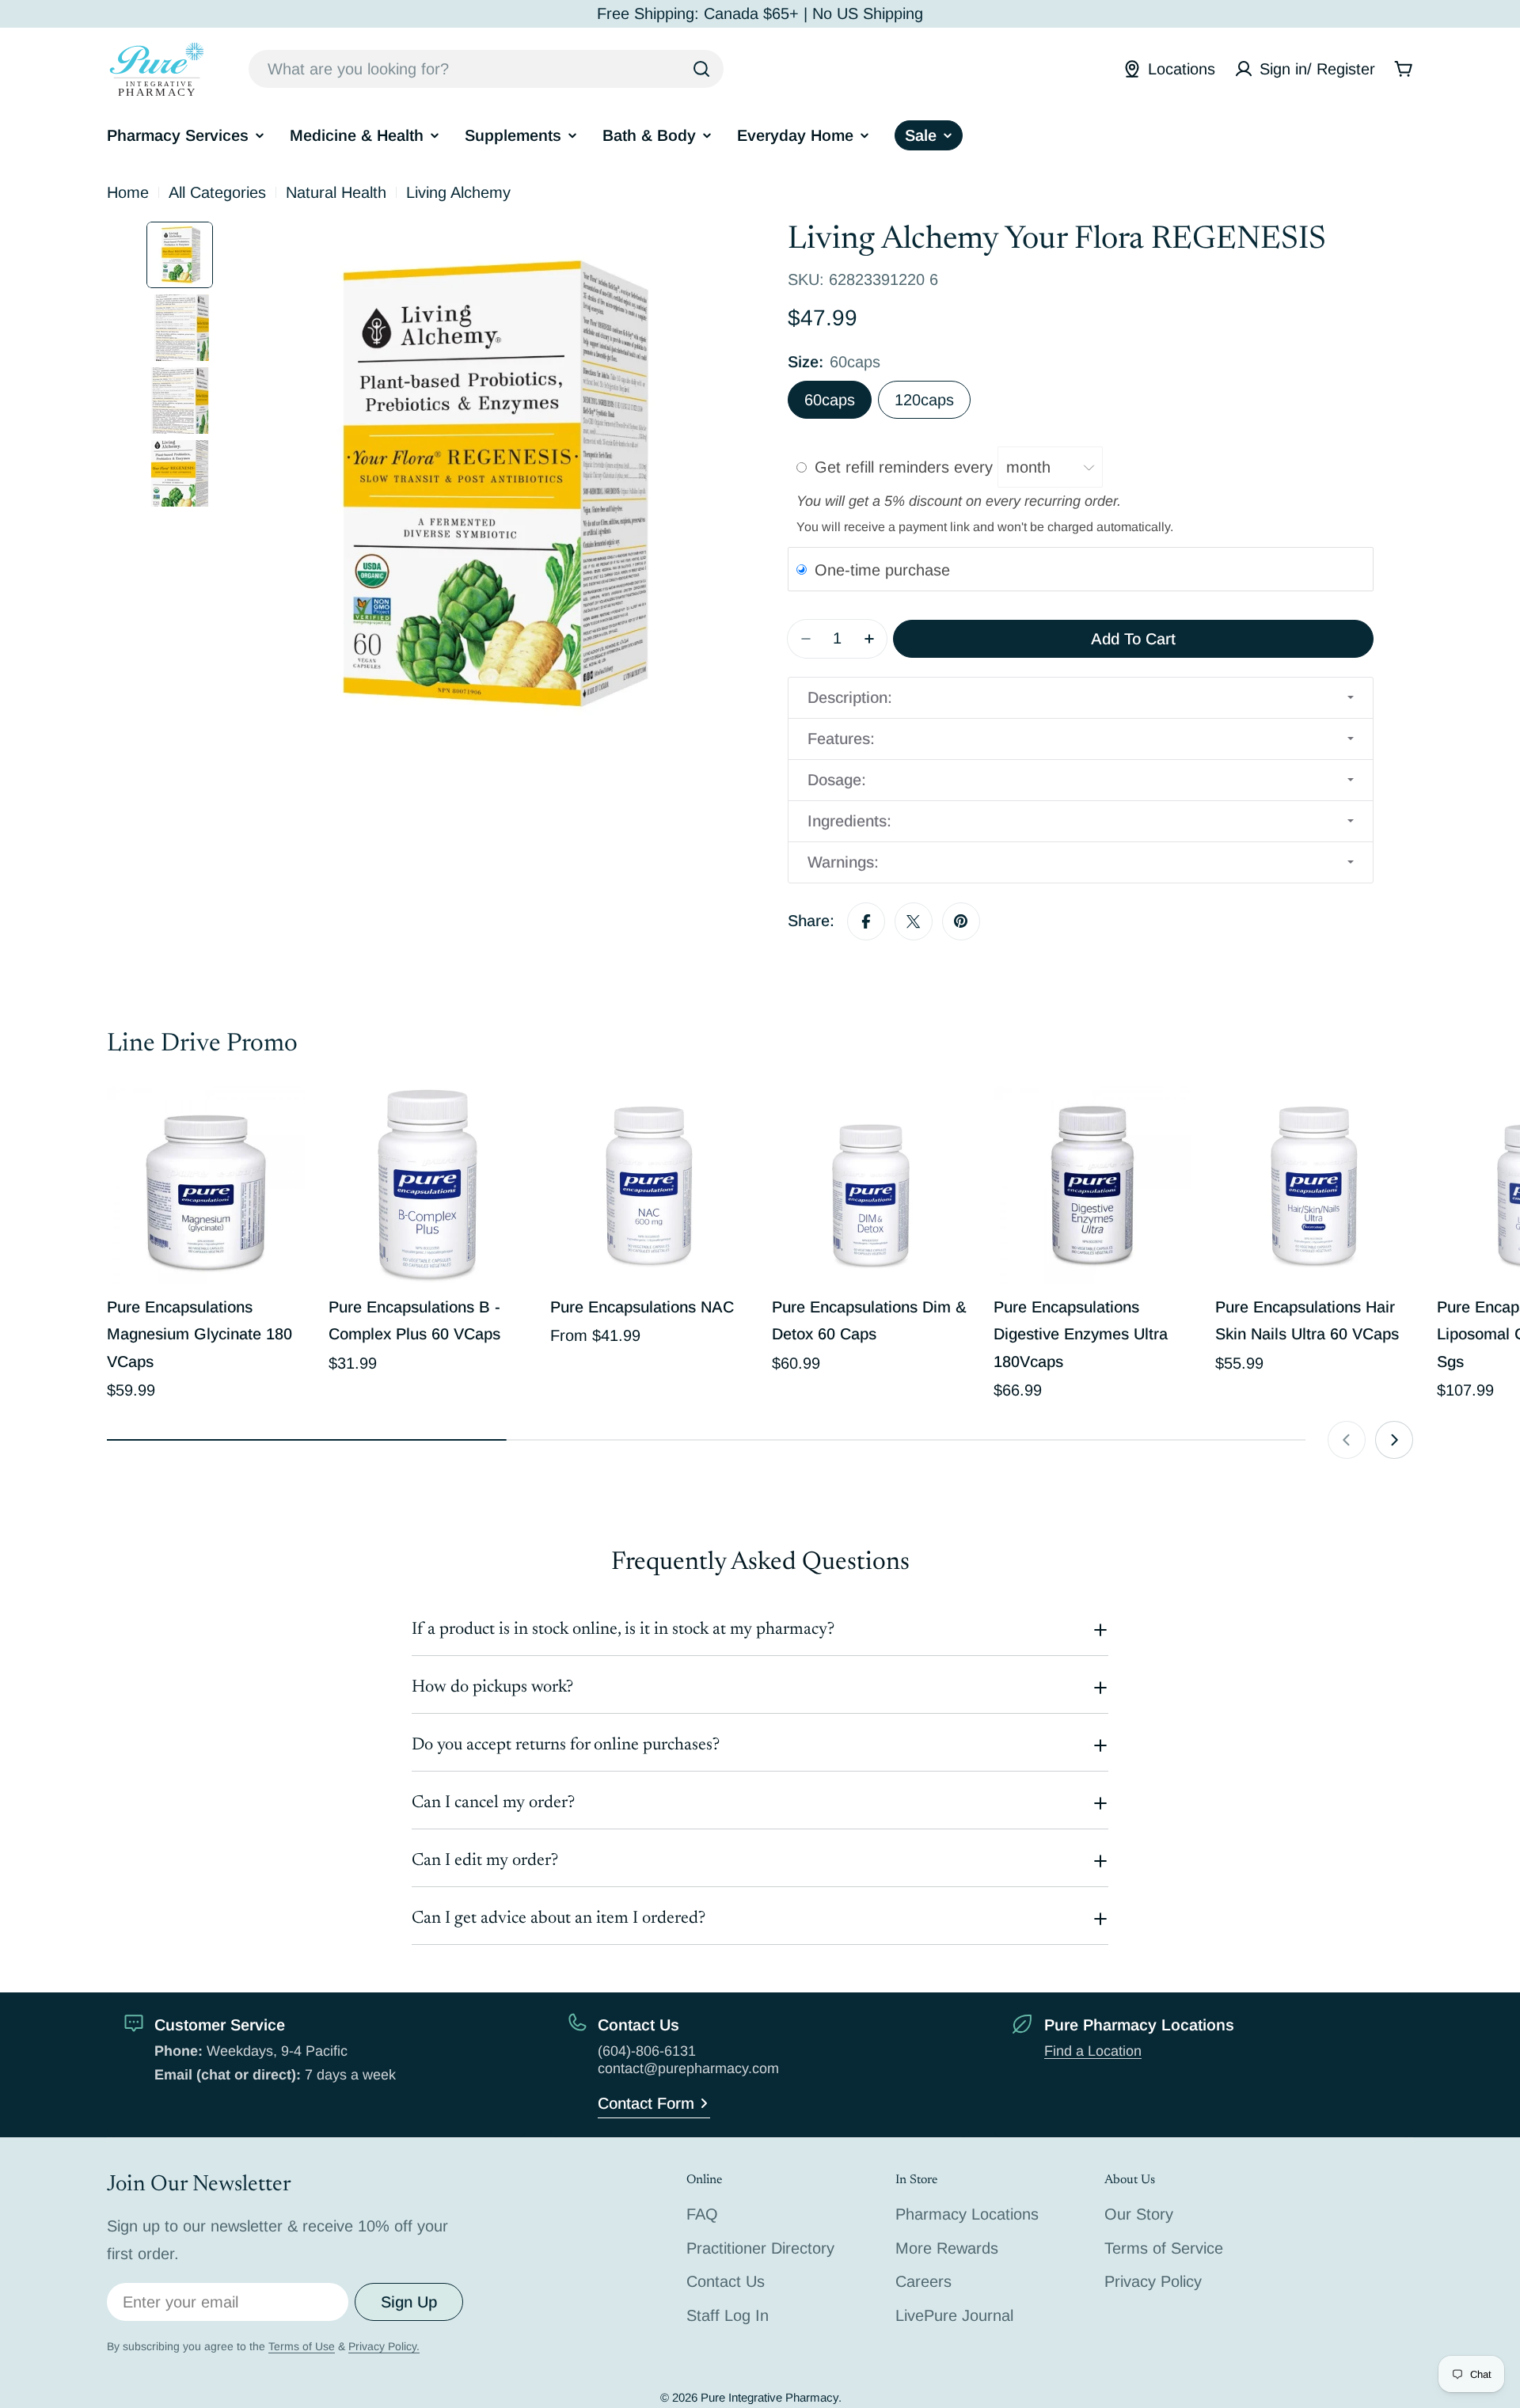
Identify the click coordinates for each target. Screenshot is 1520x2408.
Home (128, 192)
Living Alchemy (458, 192)
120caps (924, 400)
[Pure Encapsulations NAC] (649, 1185)
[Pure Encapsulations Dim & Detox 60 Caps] (871, 1185)
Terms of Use (302, 2346)
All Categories (217, 192)
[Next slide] (1394, 1440)
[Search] (701, 69)
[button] (1081, 698)
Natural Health (336, 192)
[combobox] (486, 69)
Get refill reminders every (906, 467)
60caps (830, 400)
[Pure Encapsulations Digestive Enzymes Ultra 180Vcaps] (1092, 1185)
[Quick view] (282, 1121)
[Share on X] (914, 921)
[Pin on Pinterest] (961, 921)
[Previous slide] (1347, 1440)
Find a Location (1093, 2051)
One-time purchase (882, 570)
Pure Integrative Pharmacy (769, 2397)
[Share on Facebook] (866, 921)
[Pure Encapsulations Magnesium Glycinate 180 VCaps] (206, 1185)
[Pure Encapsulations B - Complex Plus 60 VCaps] (427, 1185)
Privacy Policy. (384, 2346)
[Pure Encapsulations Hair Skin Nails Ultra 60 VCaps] (1314, 1185)
